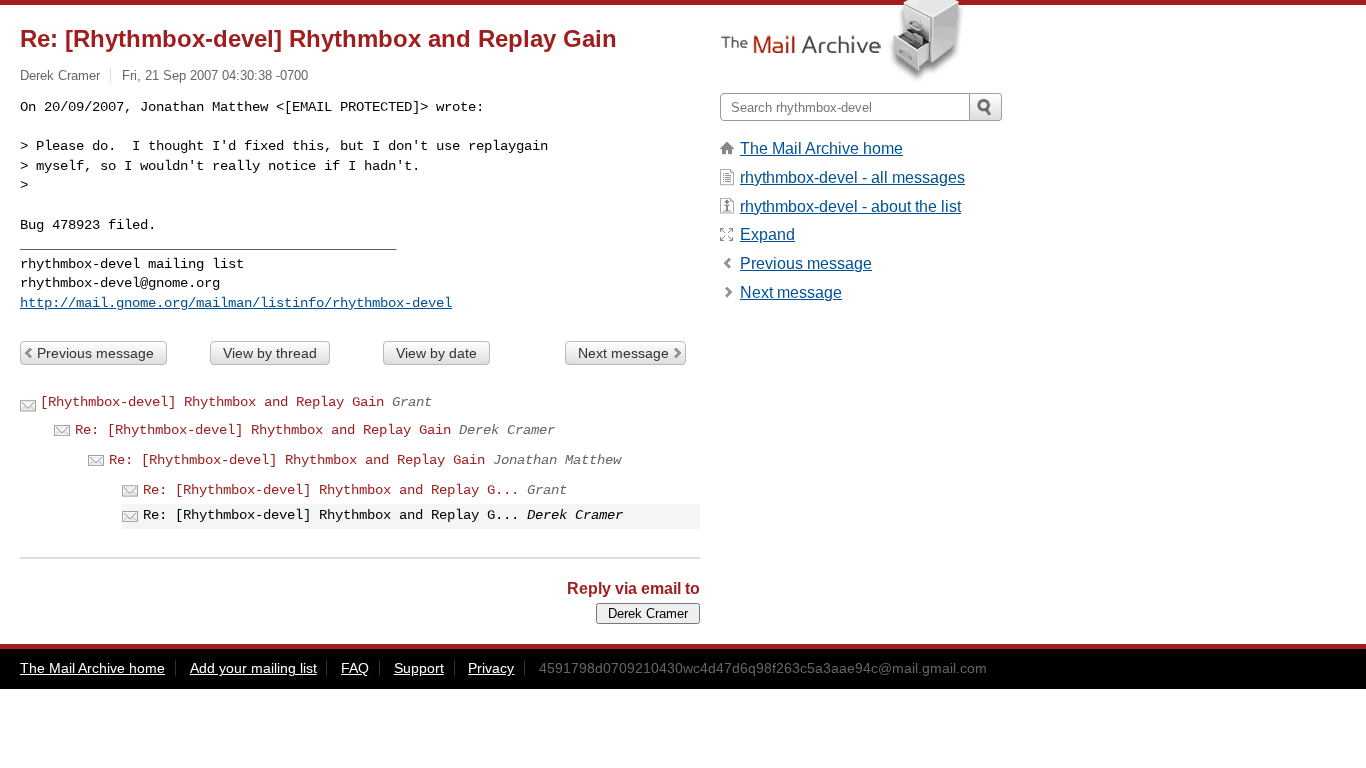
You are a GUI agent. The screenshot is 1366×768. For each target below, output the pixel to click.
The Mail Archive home (821, 148)
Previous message (95, 353)
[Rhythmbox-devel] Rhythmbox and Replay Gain (212, 402)
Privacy (491, 668)
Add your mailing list (253, 668)
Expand (767, 234)
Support (419, 668)
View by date (436, 353)
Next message (623, 353)
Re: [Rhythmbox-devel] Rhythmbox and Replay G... (331, 490)
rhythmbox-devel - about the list (850, 206)
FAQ (355, 668)
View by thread (270, 353)
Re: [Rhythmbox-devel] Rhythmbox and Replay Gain (263, 430)
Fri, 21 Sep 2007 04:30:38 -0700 (215, 75)
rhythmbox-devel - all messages (852, 177)
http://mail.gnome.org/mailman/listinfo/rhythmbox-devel (236, 303)
